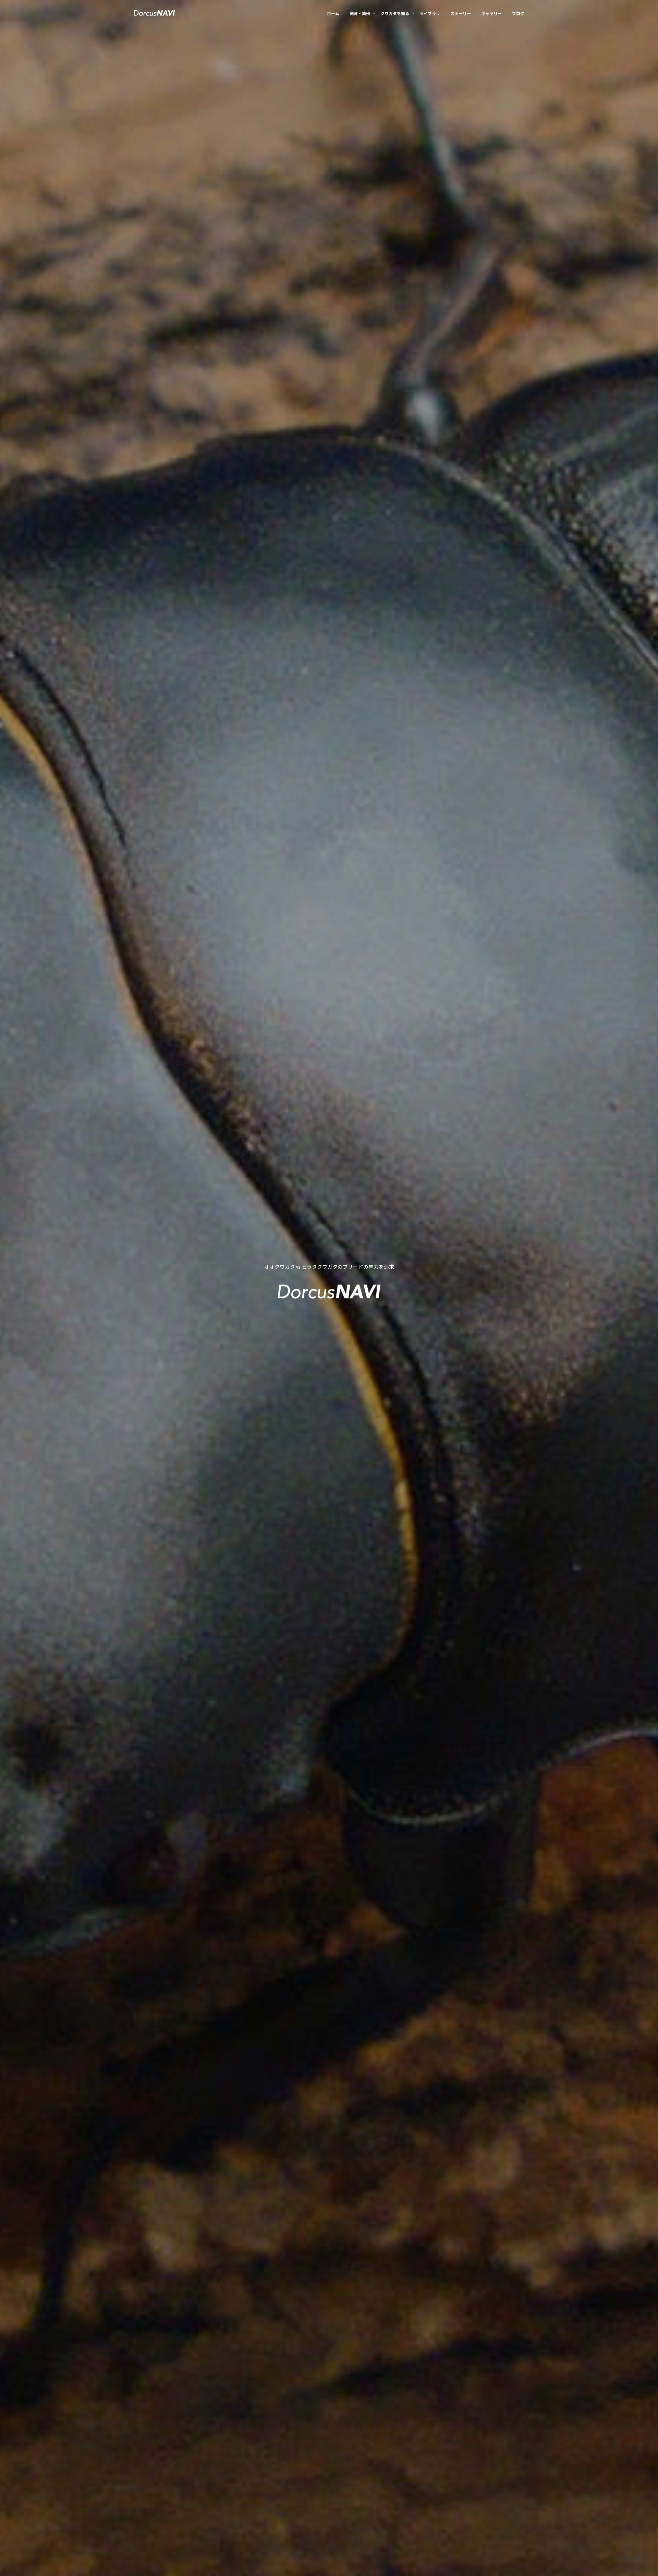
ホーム (333, 14)
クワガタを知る (395, 14)
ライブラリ (430, 14)
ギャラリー (491, 14)
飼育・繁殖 (360, 14)
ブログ (518, 14)
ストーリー (461, 14)
